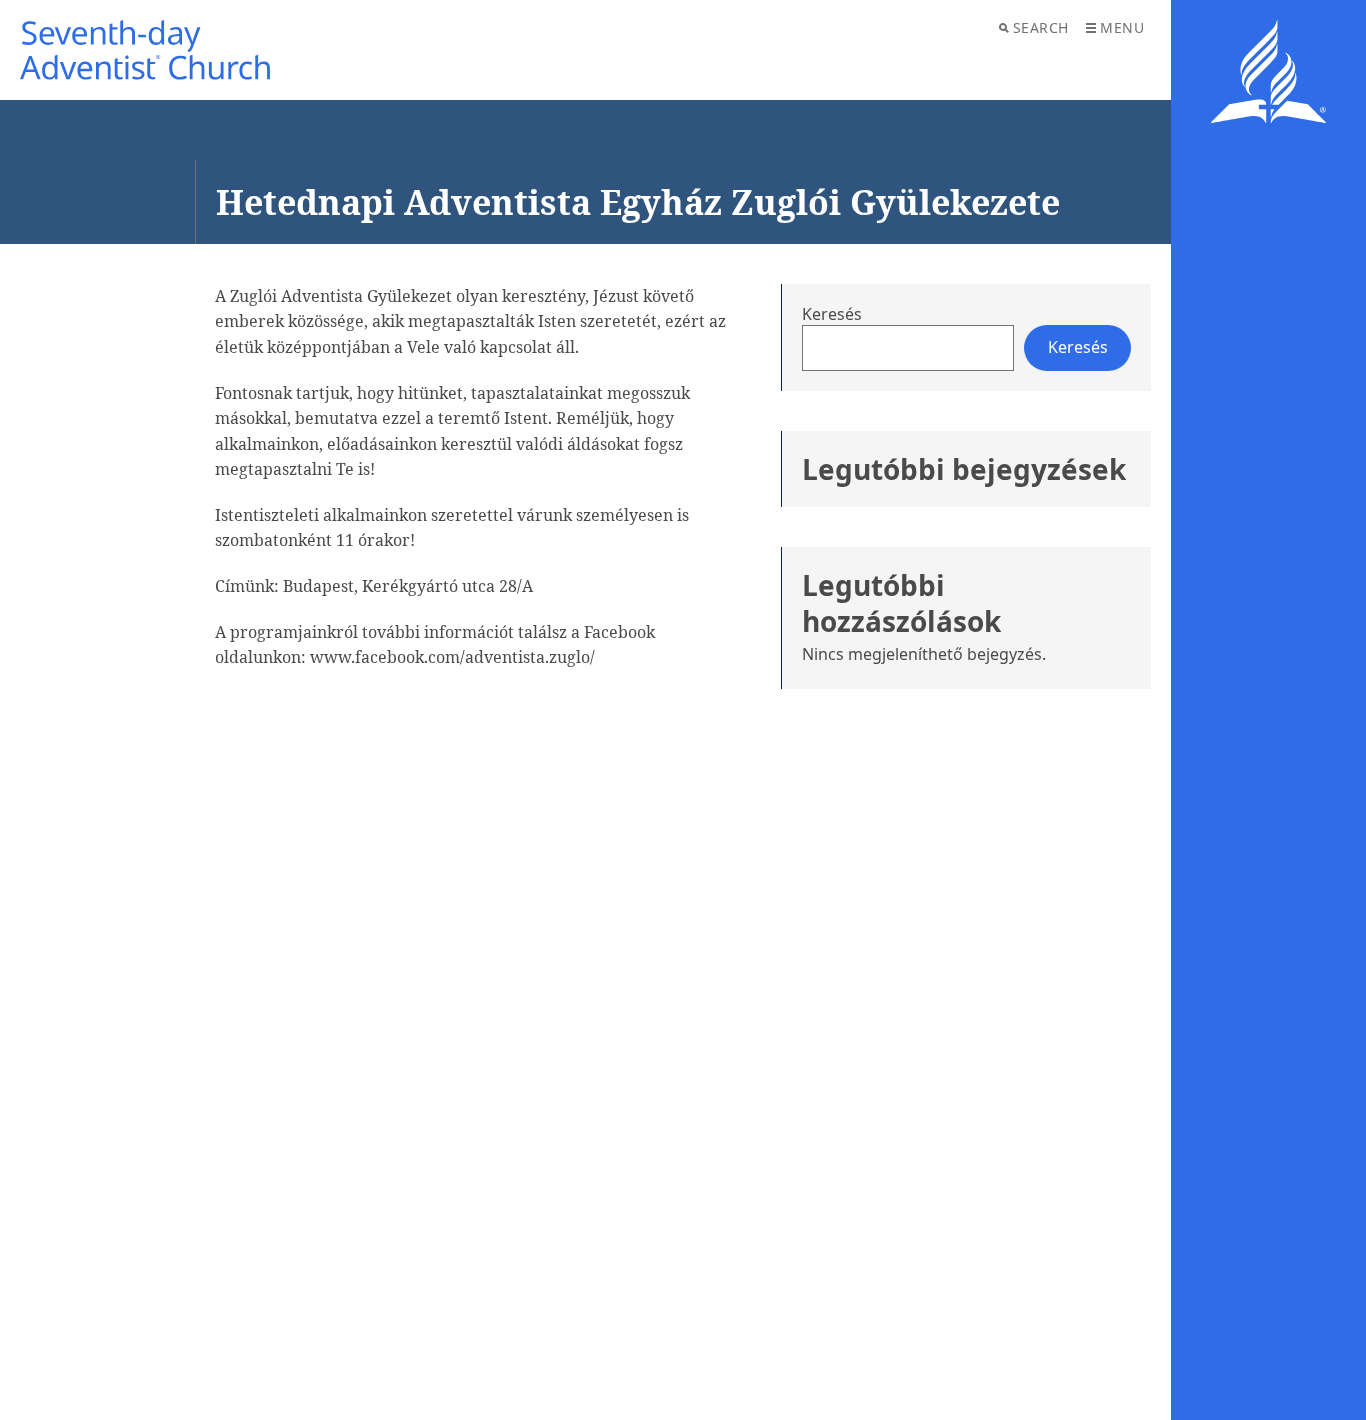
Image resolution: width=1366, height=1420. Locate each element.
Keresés (832, 314)
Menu (1122, 27)
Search (1041, 27)
